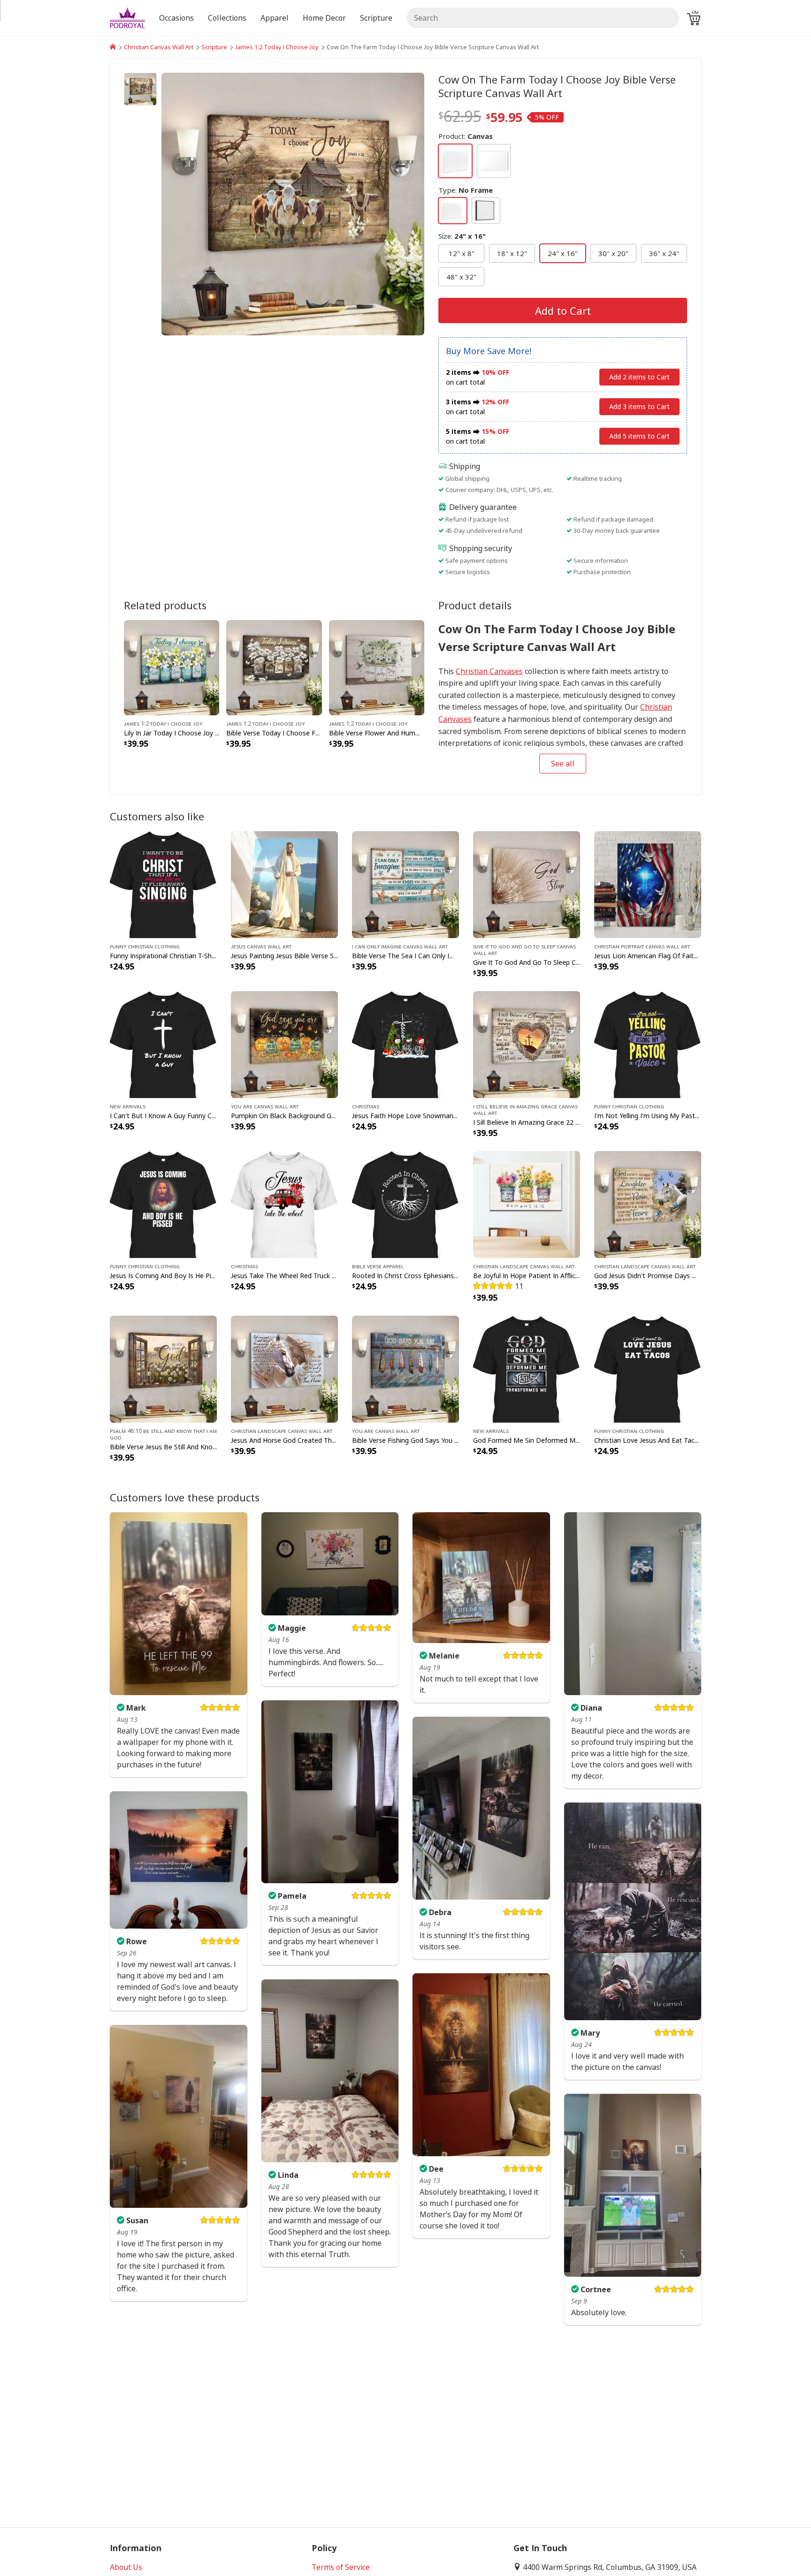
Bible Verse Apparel (378, 1266)
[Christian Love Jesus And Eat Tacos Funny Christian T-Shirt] (648, 1369)
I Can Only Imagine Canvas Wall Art (400, 946)
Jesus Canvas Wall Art (261, 946)
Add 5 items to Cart (639, 436)
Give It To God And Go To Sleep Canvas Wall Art (524, 949)
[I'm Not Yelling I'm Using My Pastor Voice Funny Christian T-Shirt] (648, 1044)
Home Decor (324, 18)
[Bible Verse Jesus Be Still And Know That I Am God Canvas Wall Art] (163, 1369)
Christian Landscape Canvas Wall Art (524, 1266)
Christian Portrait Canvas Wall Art (642, 946)
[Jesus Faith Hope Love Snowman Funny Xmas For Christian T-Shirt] (405, 1044)
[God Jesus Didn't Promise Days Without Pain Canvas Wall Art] (648, 1204)
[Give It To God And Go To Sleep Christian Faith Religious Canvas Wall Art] (527, 884)
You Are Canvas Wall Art (265, 1106)
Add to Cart (563, 311)
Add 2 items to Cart (639, 377)
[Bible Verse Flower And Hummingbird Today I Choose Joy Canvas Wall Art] (377, 667)
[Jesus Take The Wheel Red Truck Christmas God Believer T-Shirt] (284, 1204)
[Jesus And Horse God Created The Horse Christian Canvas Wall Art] (284, 1369)
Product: (466, 136)
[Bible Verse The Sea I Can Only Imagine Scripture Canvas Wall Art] (405, 884)
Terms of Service (341, 2567)
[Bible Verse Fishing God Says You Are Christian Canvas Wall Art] (405, 1369)
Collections (227, 18)
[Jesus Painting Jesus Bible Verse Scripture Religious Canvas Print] (284, 884)
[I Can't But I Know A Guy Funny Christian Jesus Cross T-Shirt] (163, 1044)
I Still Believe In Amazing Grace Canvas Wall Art (525, 1109)
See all (563, 764)
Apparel (275, 18)
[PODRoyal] (113, 47)
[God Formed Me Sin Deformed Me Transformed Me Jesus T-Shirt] (527, 1369)
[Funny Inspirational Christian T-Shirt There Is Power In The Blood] (163, 884)
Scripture (214, 47)
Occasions (176, 18)
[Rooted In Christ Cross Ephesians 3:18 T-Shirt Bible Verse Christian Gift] (405, 1204)
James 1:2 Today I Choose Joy (277, 47)
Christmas (366, 1106)
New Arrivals (128, 1106)
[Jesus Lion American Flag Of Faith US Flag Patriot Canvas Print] (648, 884)
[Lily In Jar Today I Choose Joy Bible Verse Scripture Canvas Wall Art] (172, 667)
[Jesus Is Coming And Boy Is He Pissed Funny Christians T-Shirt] (163, 1204)
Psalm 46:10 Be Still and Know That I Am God (163, 1434)
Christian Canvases (489, 671)
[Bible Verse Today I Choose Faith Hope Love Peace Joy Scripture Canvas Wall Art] (274, 667)
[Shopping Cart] (694, 18)
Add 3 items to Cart (639, 406)
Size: (462, 236)
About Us (126, 2567)
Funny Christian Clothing (145, 946)
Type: (466, 190)
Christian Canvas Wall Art (159, 47)
